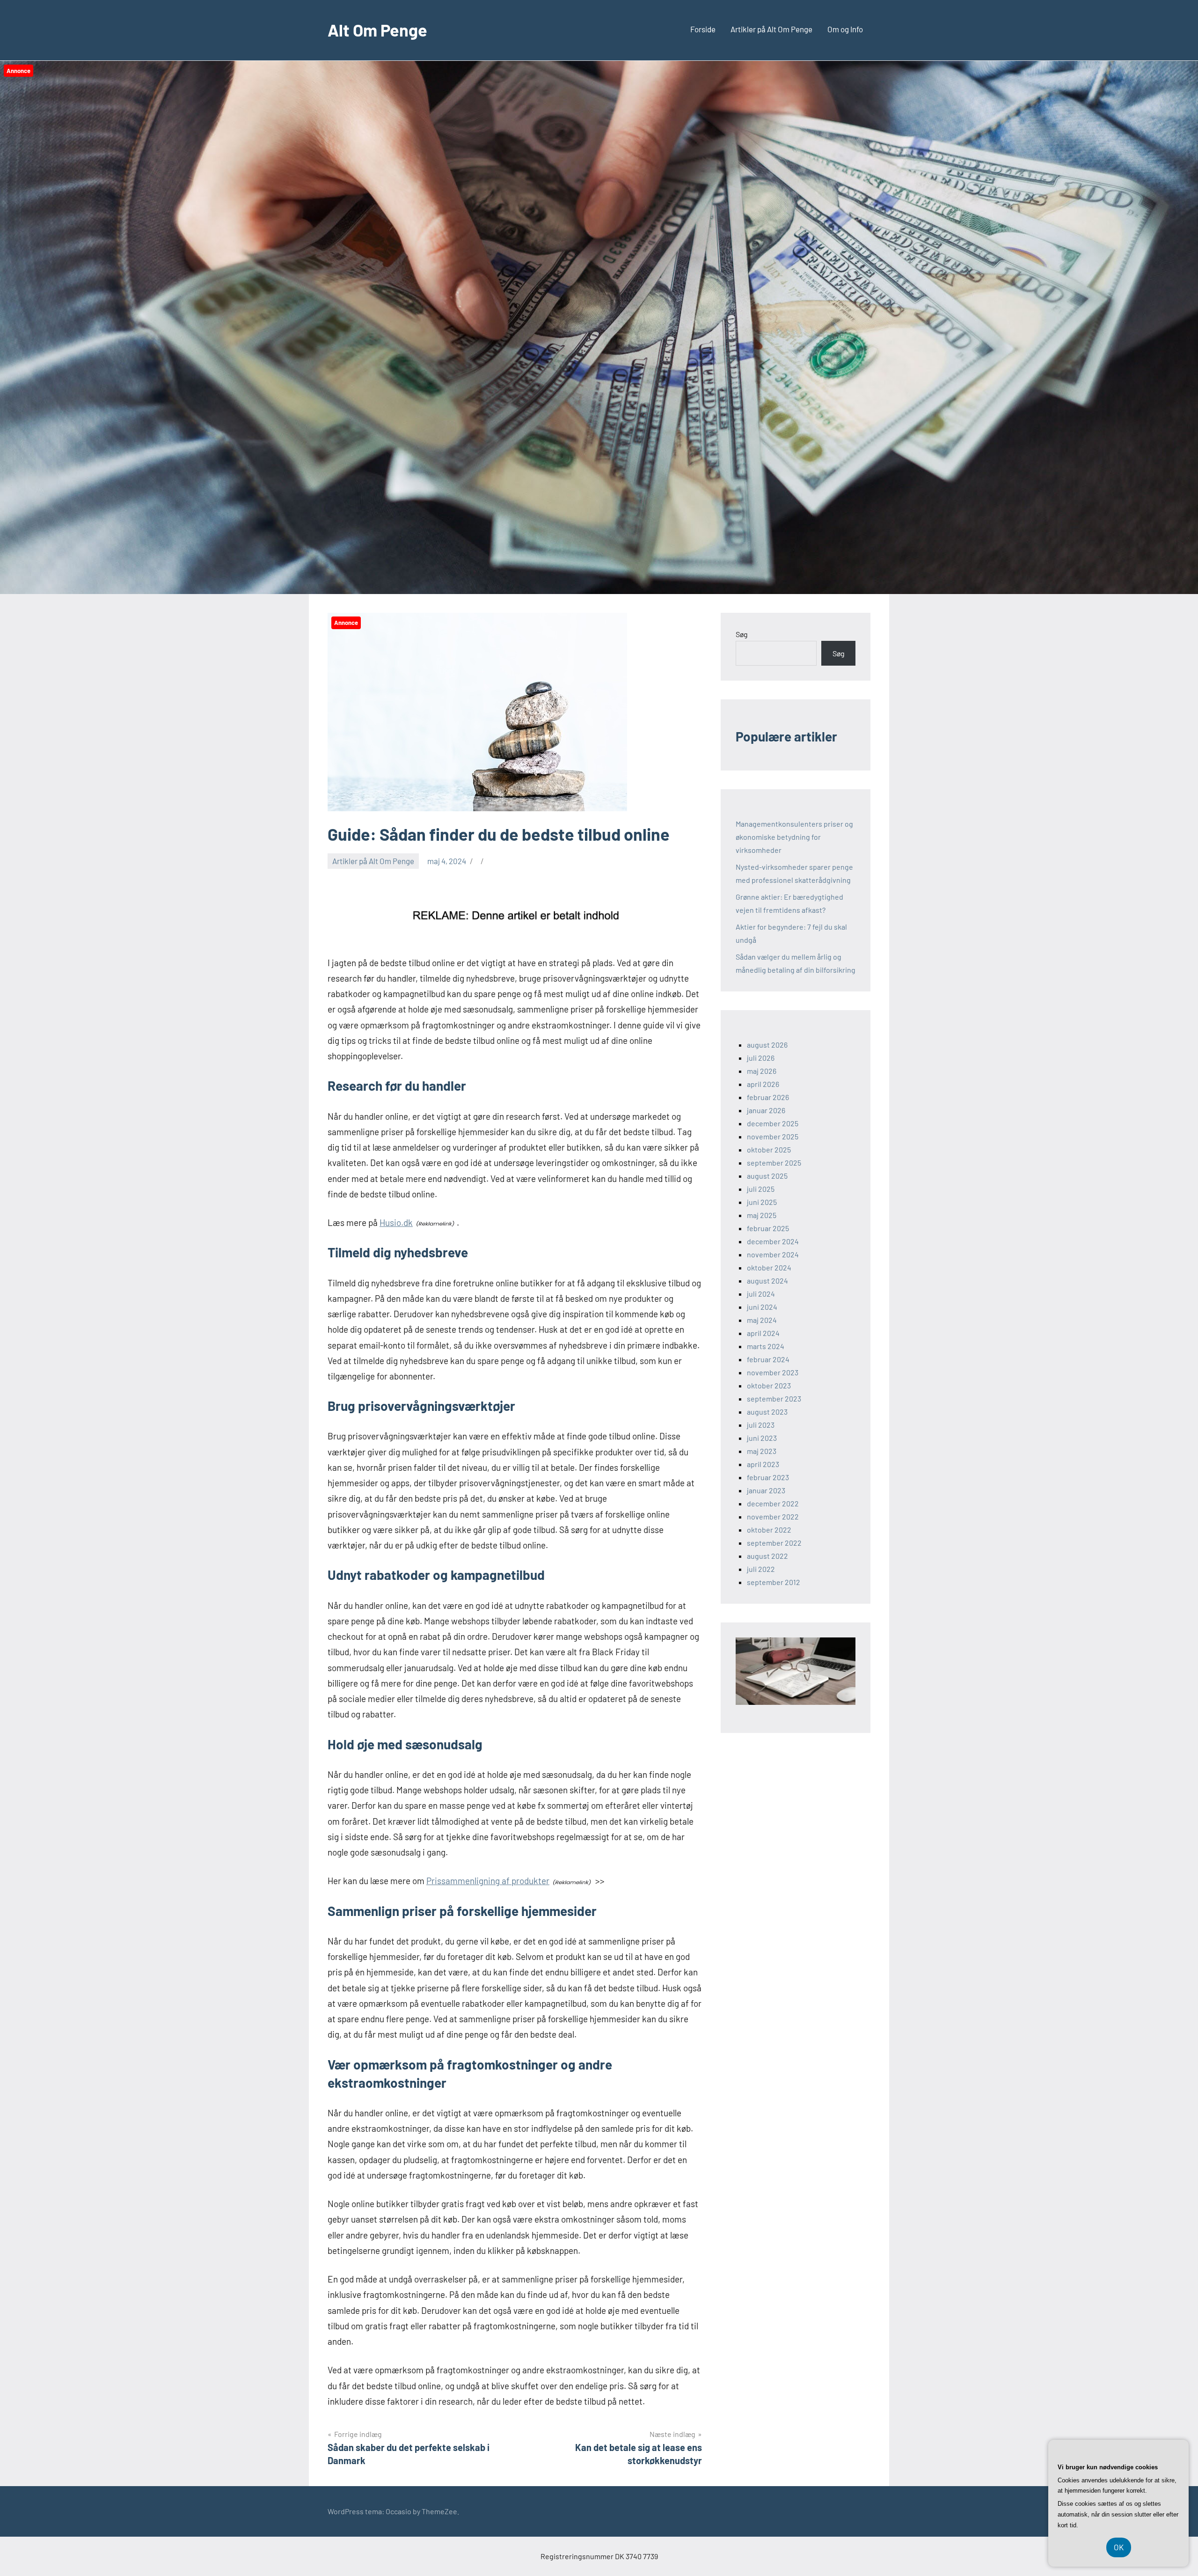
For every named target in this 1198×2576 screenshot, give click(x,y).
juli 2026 (761, 1058)
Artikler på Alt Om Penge (771, 29)
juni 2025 (762, 1202)
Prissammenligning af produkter (488, 1881)
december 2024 (773, 1241)
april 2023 (763, 1464)
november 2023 (773, 1372)
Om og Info (845, 29)
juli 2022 (761, 1569)
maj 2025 (762, 1215)
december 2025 (773, 1123)
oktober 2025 (769, 1149)
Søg (742, 634)
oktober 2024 (769, 1267)
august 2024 (767, 1281)
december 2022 (773, 1503)
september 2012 (774, 1582)
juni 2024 (762, 1307)
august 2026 (767, 1045)
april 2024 (763, 1333)
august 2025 (767, 1176)
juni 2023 (762, 1438)
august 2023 (767, 1412)
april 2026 (763, 1084)
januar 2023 (766, 1490)
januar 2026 (766, 1110)
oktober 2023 (769, 1385)
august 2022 (767, 1556)
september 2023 (774, 1398)
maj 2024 (762, 1320)
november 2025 (773, 1136)
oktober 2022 (769, 1530)
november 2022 (773, 1516)
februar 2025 (768, 1228)
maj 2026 (762, 1071)
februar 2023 (768, 1477)
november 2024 (773, 1254)
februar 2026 (768, 1097)
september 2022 (774, 1543)
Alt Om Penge (377, 30)
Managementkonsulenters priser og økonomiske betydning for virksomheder (794, 837)
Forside (703, 29)
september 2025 (774, 1163)
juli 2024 (761, 1294)
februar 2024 (768, 1359)
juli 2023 (761, 1425)
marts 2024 (766, 1346)
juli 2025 (761, 1189)
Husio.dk (396, 1222)
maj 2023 (762, 1451)
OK (1119, 2547)
